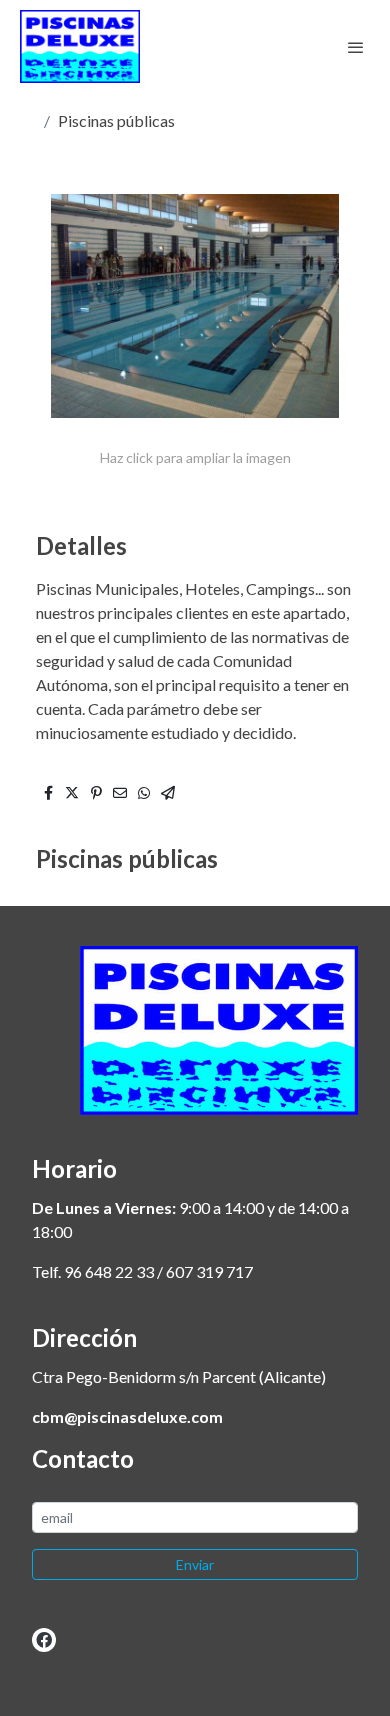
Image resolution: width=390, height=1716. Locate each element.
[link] (80, 46)
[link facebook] (44, 1639)
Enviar (195, 1564)
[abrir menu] (356, 47)
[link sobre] (195, 1042)
